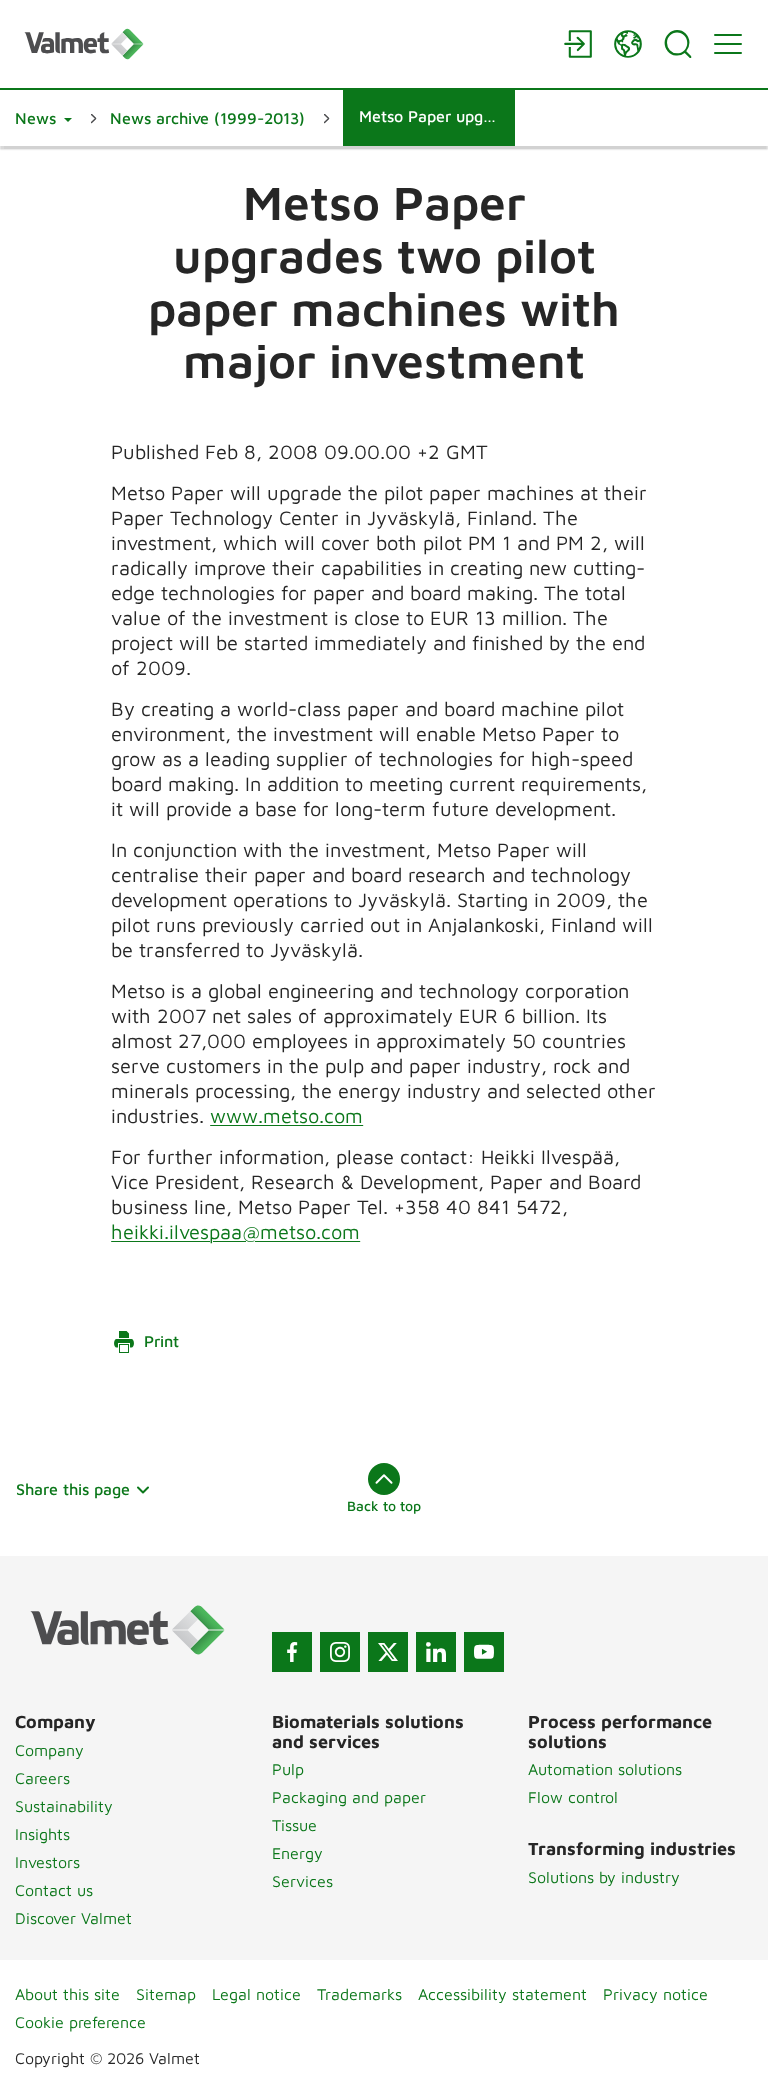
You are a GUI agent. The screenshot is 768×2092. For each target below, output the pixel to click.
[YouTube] (484, 1652)
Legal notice (256, 1994)
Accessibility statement (502, 1994)
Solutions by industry (604, 1877)
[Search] (678, 44)
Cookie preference (80, 2022)
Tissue (294, 1825)
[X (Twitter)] (388, 1652)
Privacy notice (655, 1994)
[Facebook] (292, 1652)
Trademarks (359, 1994)
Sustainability (64, 1806)
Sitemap (166, 1994)
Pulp (288, 1769)
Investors (47, 1862)
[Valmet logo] (284, 43)
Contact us (54, 1890)
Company (49, 1750)
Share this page (73, 1489)
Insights (42, 1834)
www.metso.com (286, 1115)
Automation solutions (605, 1769)
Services (302, 1881)
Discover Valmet (73, 1918)
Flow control (573, 1797)
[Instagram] (340, 1652)
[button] (43, 118)
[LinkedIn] (436, 1652)
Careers (42, 1778)
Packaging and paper (349, 1797)
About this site (67, 1994)
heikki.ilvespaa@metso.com (235, 1231)
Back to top (384, 1505)
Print (161, 1341)
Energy (297, 1853)
